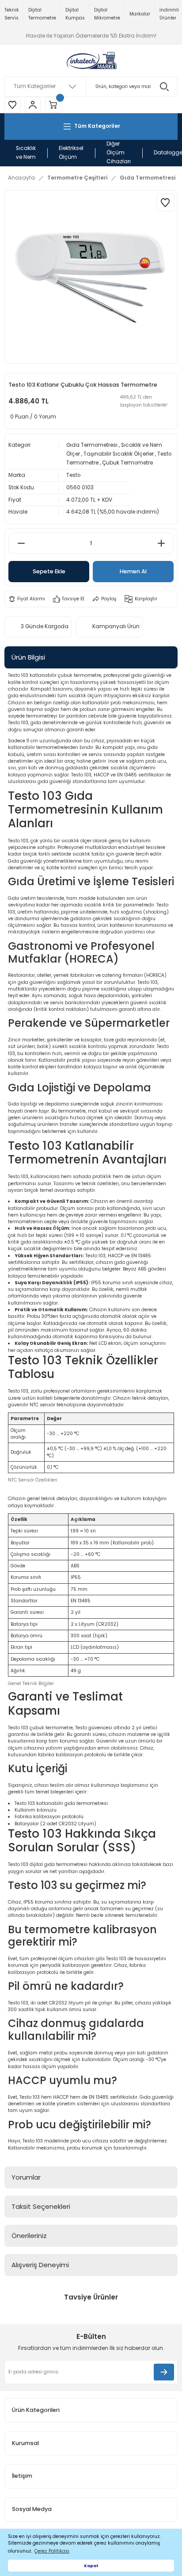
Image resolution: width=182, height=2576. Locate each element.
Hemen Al (133, 571)
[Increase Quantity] (161, 543)
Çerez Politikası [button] (52, 2551)
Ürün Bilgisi (28, 657)
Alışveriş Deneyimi (40, 2265)
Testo (73, 475)
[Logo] (91, 61)
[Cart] (53, 105)
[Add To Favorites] (165, 203)
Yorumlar (26, 2177)
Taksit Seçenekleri (41, 2206)
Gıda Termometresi (92, 445)
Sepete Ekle (49, 571)
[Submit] (164, 2372)
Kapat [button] (91, 2566)
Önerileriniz (29, 2236)
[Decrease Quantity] (21, 543)
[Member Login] (33, 105)
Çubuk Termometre (127, 463)
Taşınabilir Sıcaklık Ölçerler (119, 454)
